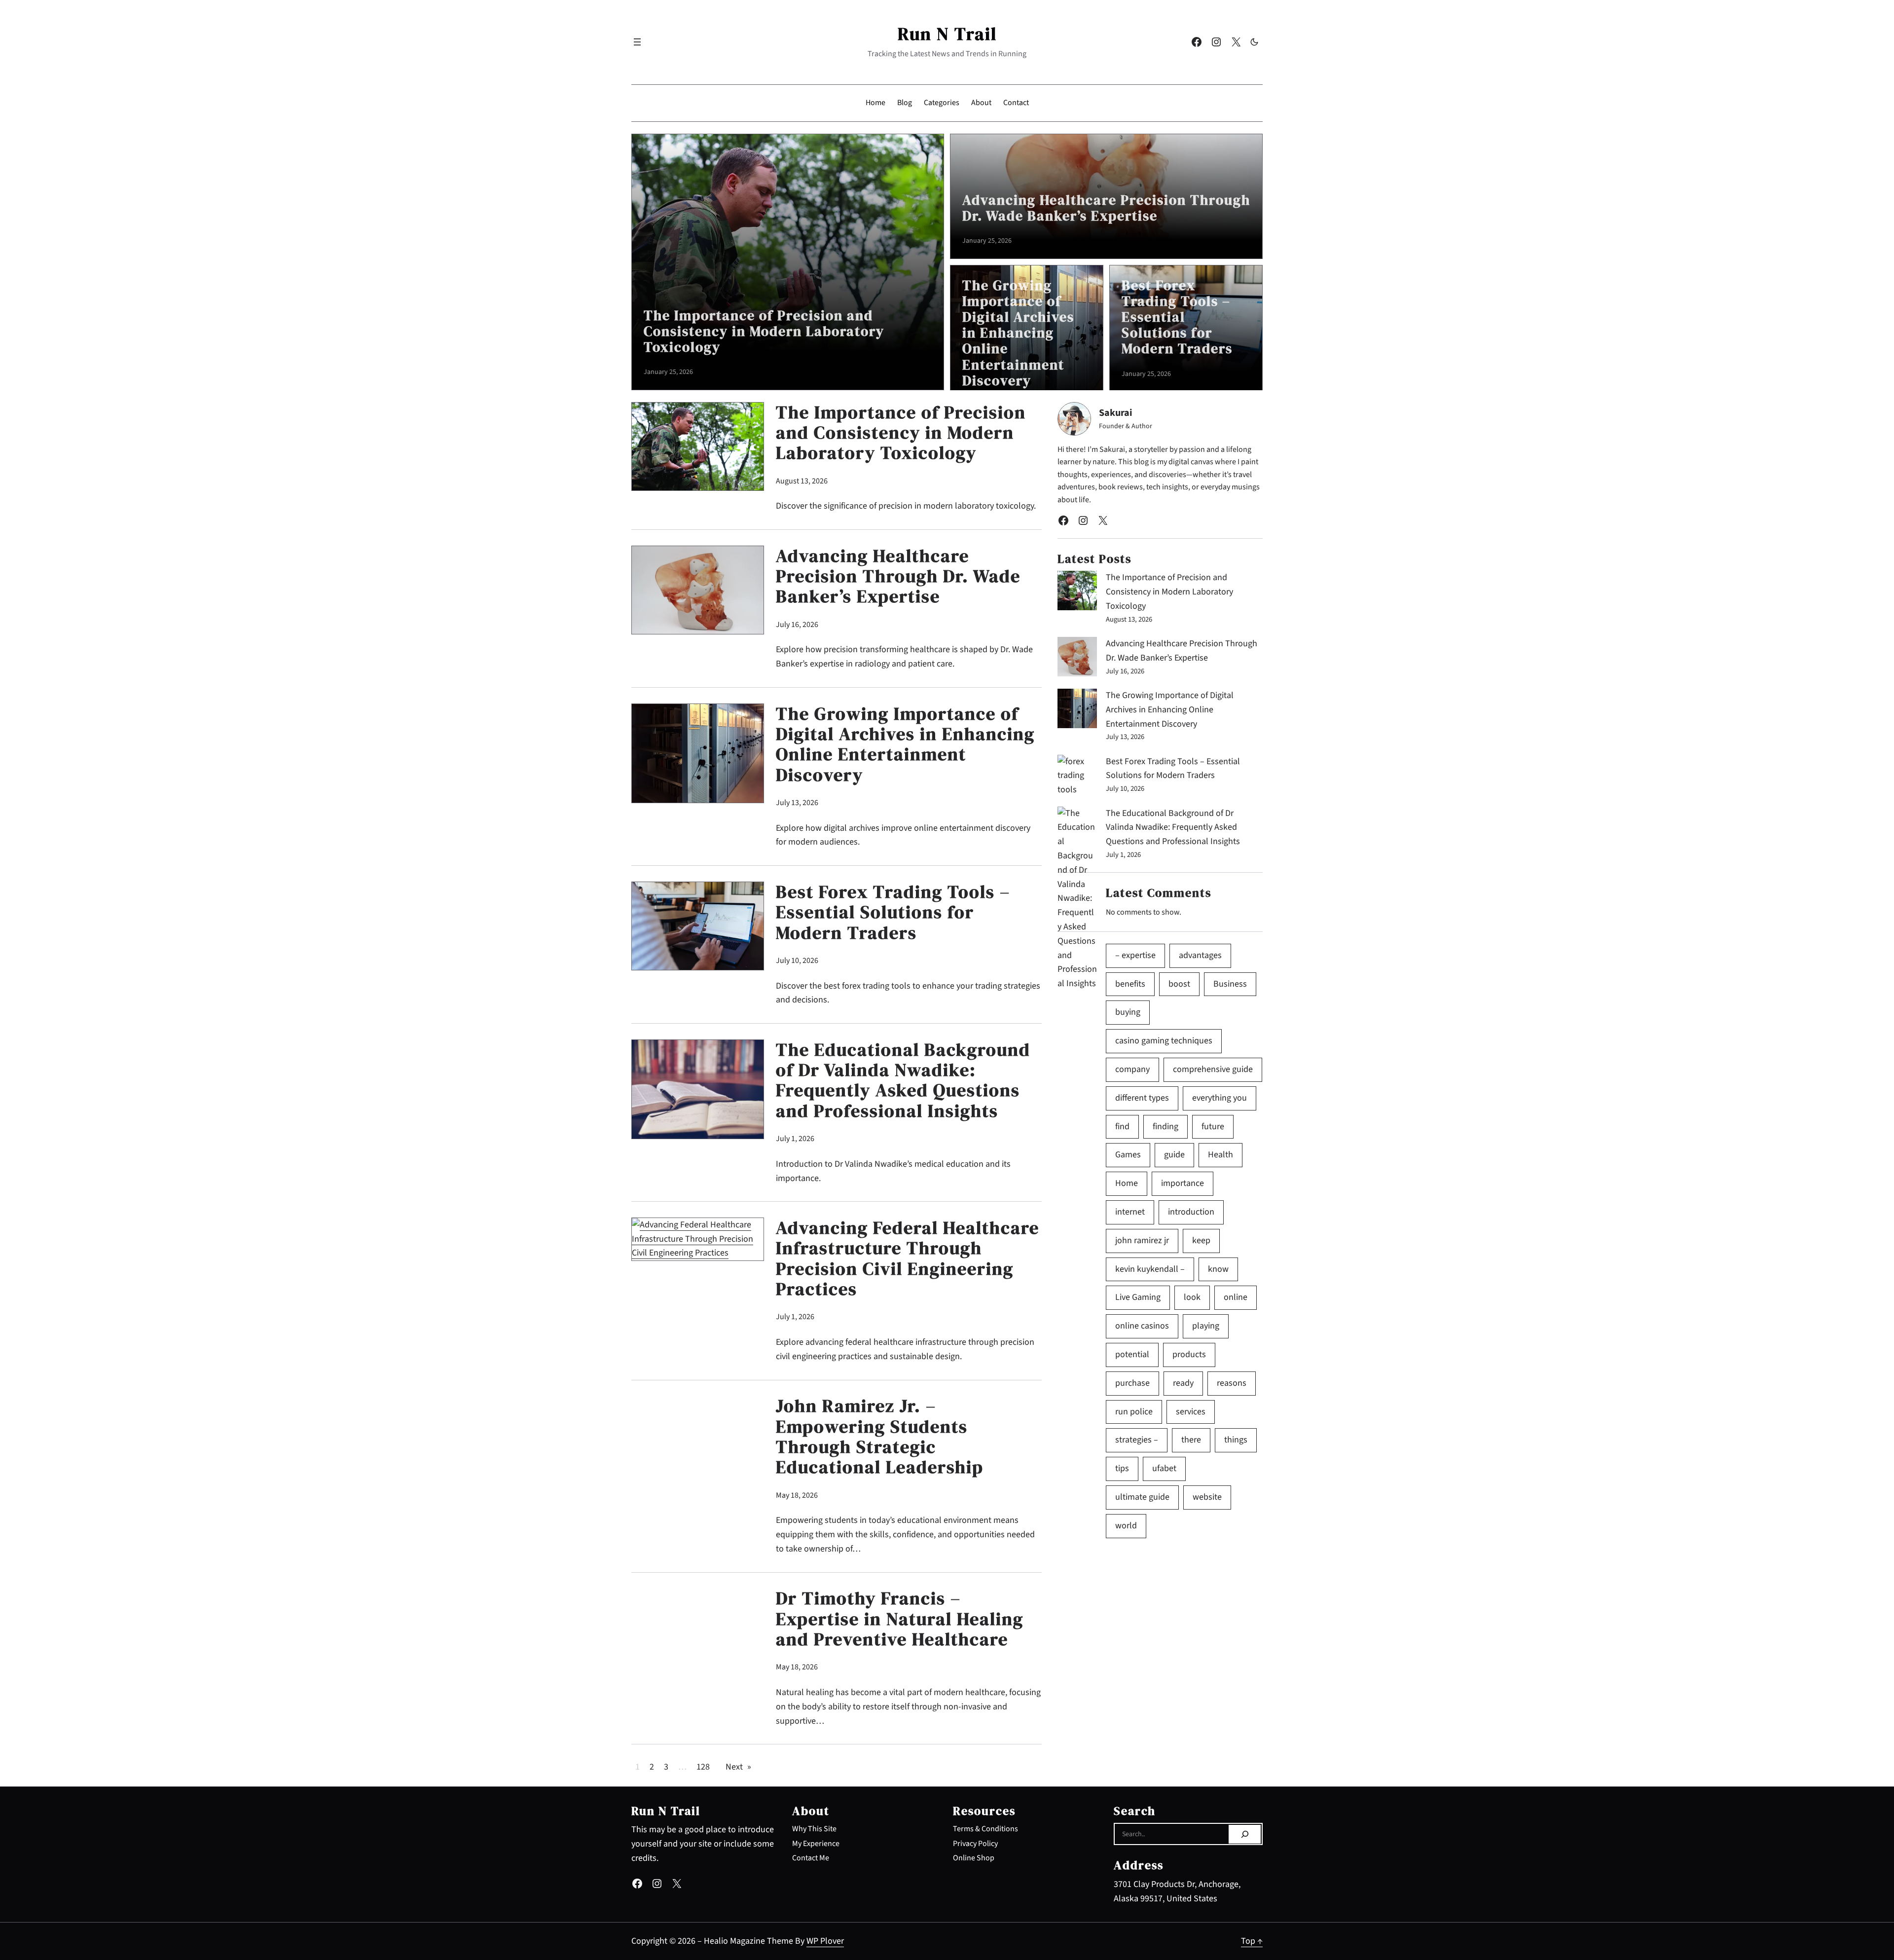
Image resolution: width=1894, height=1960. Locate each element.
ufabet (1164, 1468)
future (1213, 1127)
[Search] (1245, 1834)
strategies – (1137, 1440)
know (1218, 1269)
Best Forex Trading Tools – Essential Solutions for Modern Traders (1177, 317)
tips (1122, 1468)
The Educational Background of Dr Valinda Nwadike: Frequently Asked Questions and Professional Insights (903, 1080)
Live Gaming (1138, 1297)
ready (1183, 1383)
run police (1134, 1412)
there (1191, 1440)
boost (1179, 984)
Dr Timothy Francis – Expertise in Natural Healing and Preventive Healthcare (900, 1619)
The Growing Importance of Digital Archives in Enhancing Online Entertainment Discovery (1018, 333)
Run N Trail (947, 34)
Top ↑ (1252, 1941)
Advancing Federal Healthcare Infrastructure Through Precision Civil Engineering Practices (908, 1258)
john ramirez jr (1142, 1240)
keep (1201, 1240)
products (1189, 1354)
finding (1166, 1127)
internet (1130, 1212)
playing (1206, 1326)
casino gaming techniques (1164, 1041)
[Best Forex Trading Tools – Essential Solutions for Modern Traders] (1077, 776)
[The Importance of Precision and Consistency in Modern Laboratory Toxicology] (1077, 593)
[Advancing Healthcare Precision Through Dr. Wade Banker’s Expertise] (1077, 659)
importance (1183, 1183)
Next (738, 1767)
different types (1142, 1098)
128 (703, 1767)
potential (1132, 1354)
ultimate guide (1142, 1497)
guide (1174, 1155)
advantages (1200, 955)
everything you (1220, 1098)
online (1236, 1297)
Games (1128, 1155)
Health (1220, 1155)
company (1132, 1069)
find (1122, 1127)
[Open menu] (637, 42)
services (1191, 1412)
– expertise (1135, 955)
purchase (1132, 1383)
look (1192, 1297)
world (1126, 1526)
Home (1127, 1183)
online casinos (1142, 1326)
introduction (1191, 1212)
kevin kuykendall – (1150, 1269)
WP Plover (825, 1941)
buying (1128, 1012)
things (1236, 1440)
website (1207, 1497)
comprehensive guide (1213, 1069)
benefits (1130, 984)
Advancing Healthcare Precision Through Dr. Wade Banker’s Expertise (1106, 208)
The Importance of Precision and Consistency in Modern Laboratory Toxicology (764, 331)
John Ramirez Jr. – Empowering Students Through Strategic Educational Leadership (880, 1437)
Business (1230, 984)
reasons (1232, 1383)
